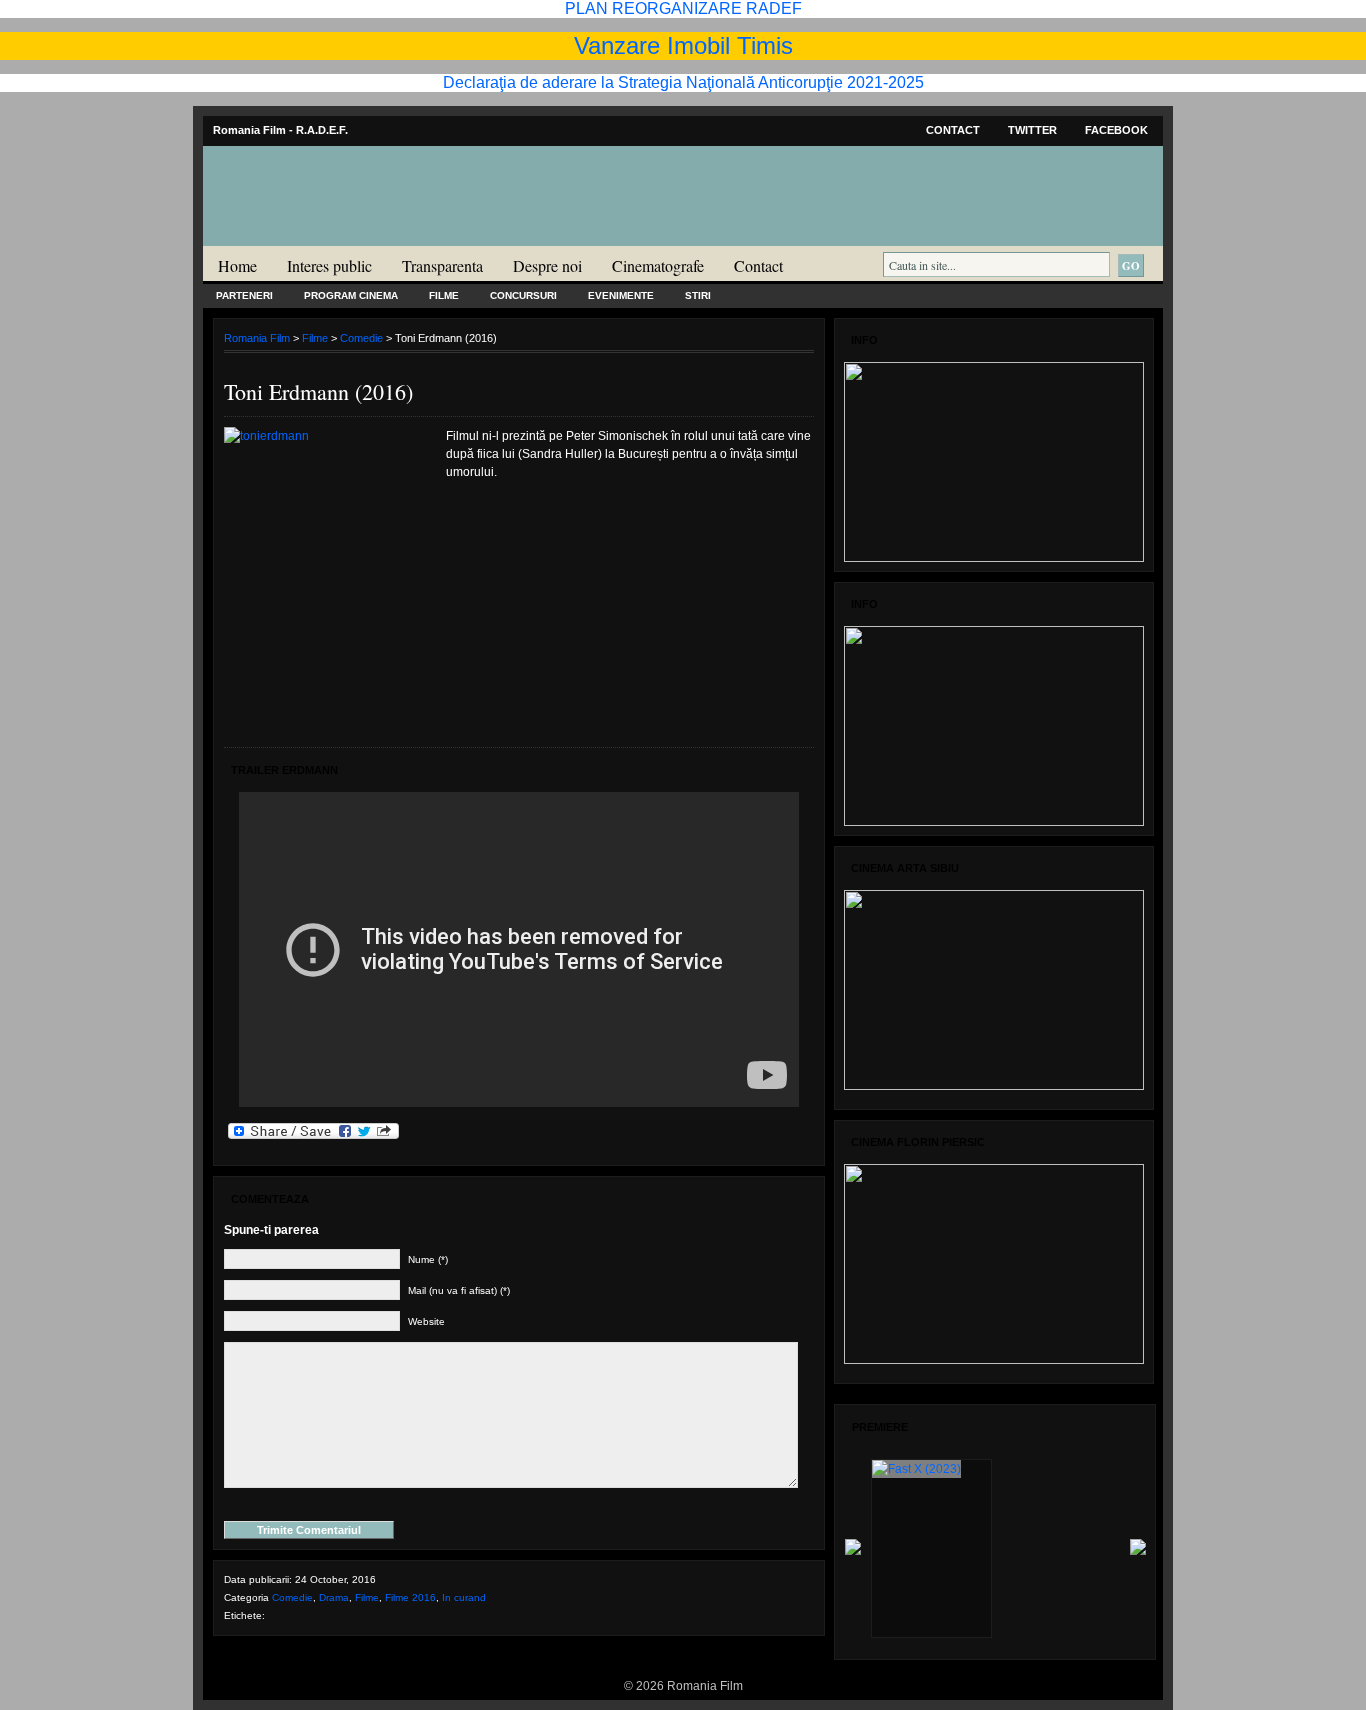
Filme (444, 295)
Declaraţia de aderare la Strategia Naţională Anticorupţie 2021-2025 (683, 82)
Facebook (1116, 130)
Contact (953, 130)
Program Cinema (351, 295)
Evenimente (621, 295)
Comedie (361, 338)
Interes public (329, 265)
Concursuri (523, 295)
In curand (464, 1597)
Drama (334, 1597)
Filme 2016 (410, 1597)
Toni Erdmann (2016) (318, 391)
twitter (1032, 130)
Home (237, 265)
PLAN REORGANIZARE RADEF (683, 8)
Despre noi (547, 265)
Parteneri (244, 295)
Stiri (698, 295)
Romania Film (358, 236)
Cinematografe (658, 265)
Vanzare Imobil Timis (683, 45)
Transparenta (442, 265)
